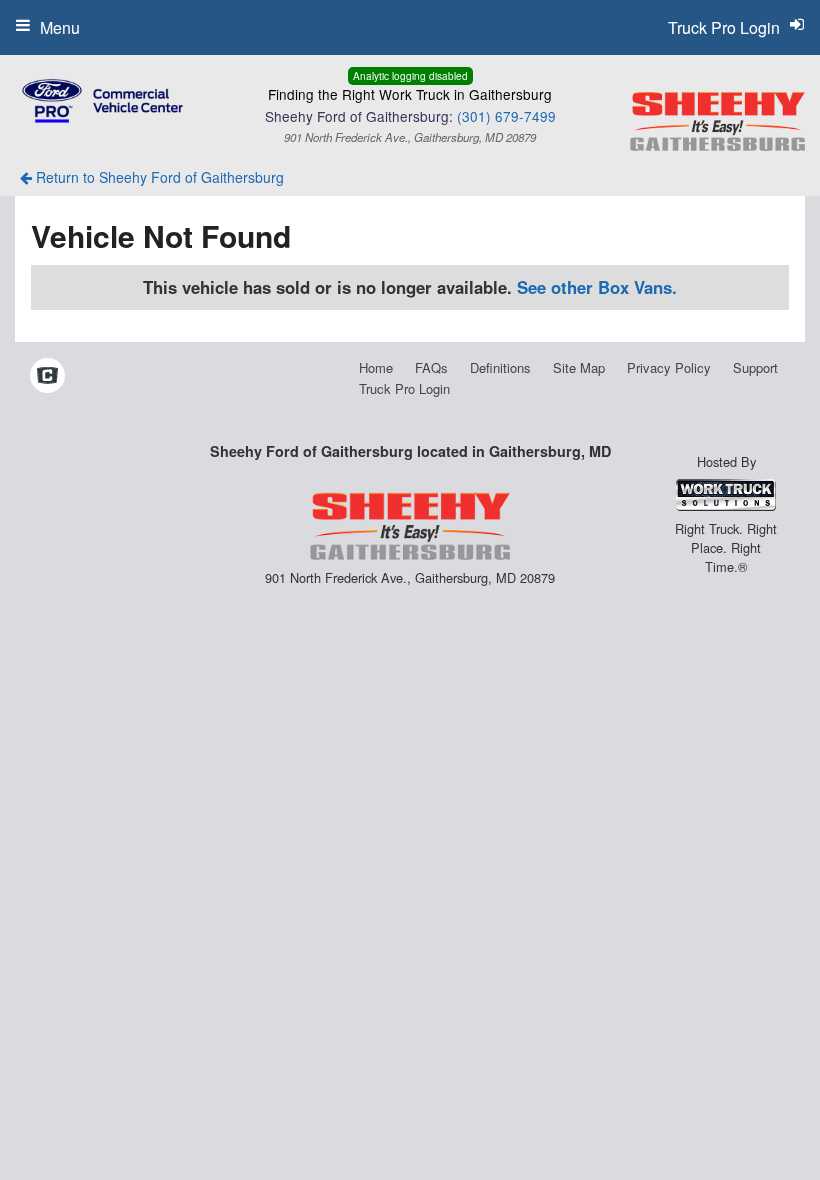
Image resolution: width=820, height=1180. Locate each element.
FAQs (431, 367)
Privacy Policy (669, 367)
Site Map (579, 367)
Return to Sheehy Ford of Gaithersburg (158, 177)
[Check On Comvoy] (47, 376)
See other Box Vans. (597, 287)
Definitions (500, 367)
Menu (60, 27)
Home (376, 367)
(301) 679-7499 (506, 116)
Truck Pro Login (404, 388)
